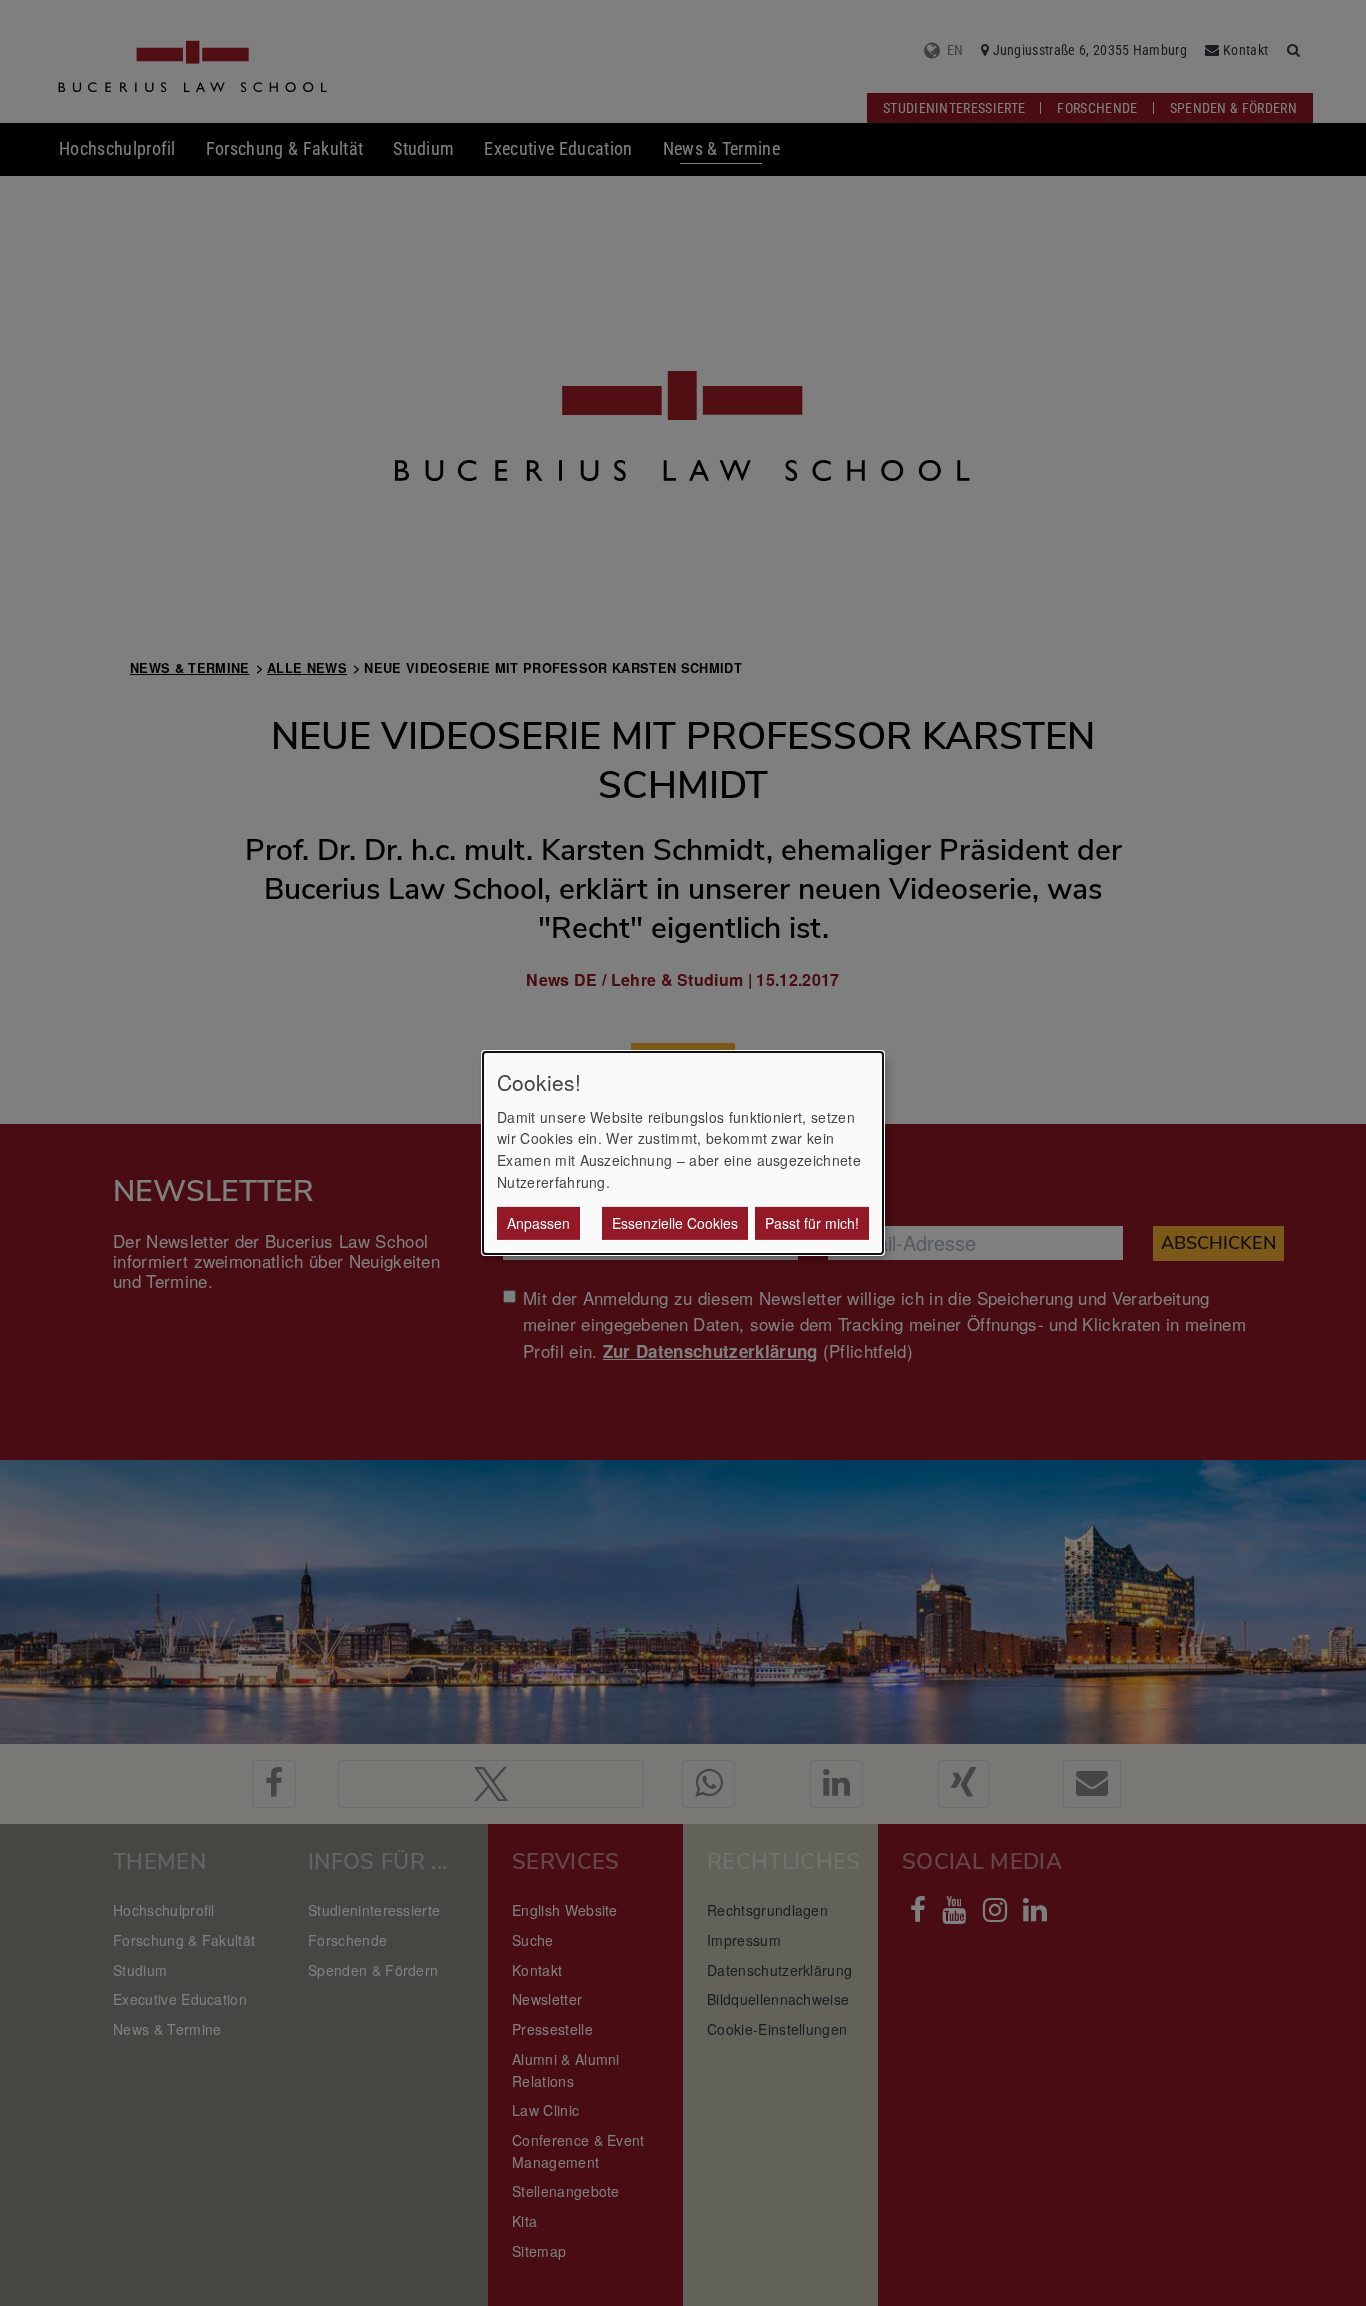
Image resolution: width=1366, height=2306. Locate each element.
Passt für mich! (812, 1223)
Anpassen (538, 1223)
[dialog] (683, 1153)
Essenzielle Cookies (675, 1223)
